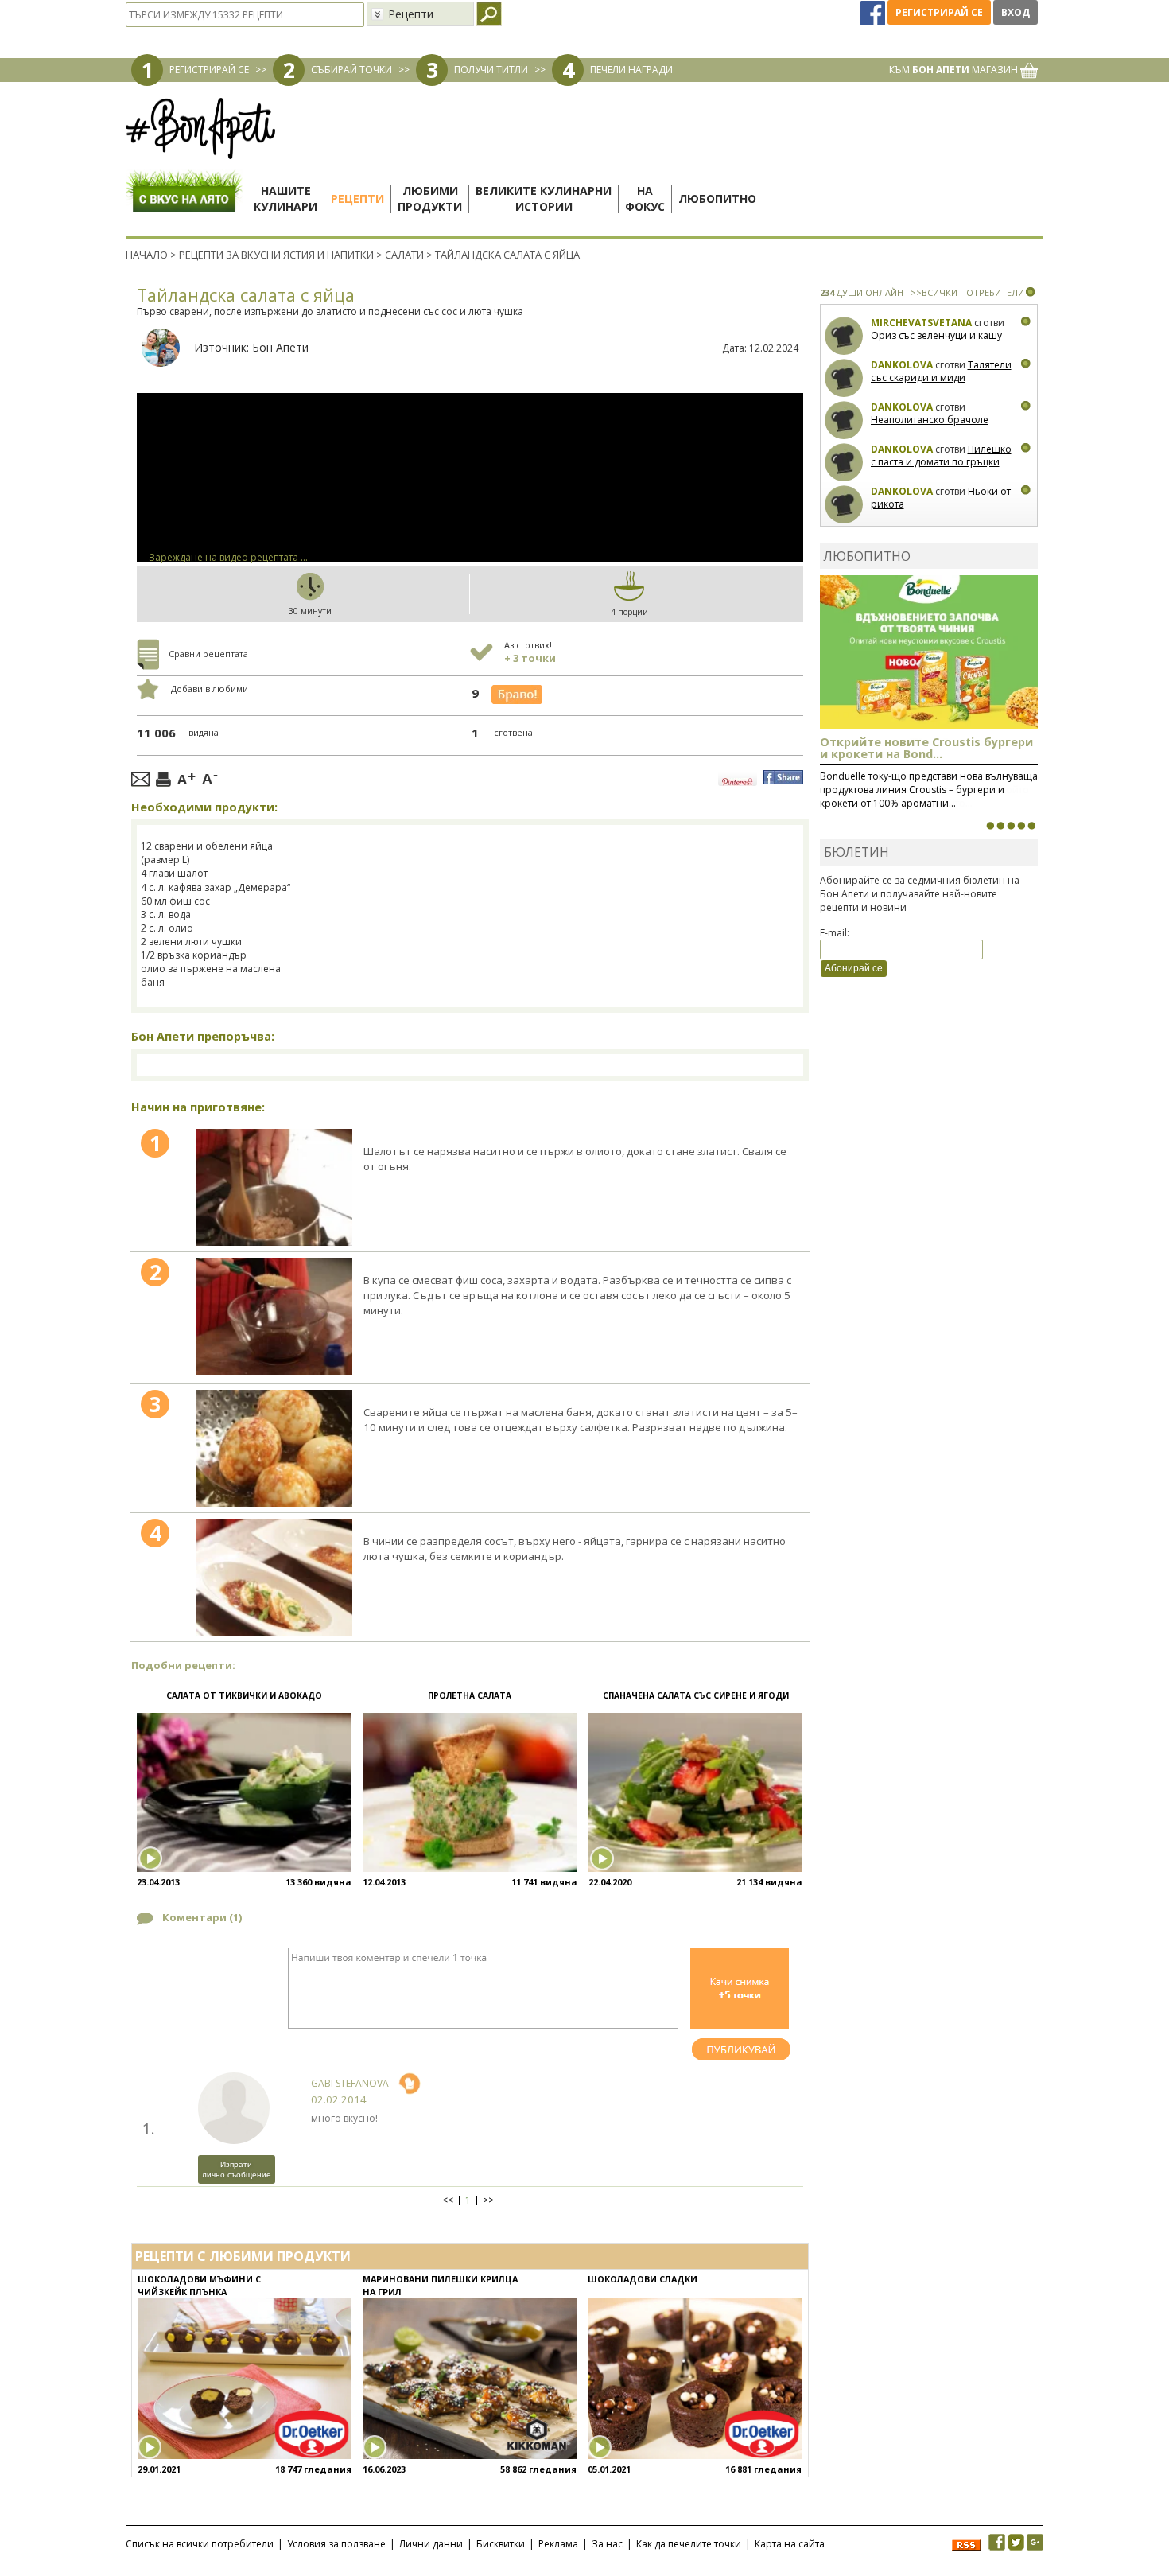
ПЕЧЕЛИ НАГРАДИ (631, 70)
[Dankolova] (844, 378)
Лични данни (431, 2544)
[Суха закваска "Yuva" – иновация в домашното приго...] (990, 826)
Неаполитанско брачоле (930, 420)
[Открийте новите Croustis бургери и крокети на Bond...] (1000, 826)
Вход (1016, 12)
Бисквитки (501, 2544)
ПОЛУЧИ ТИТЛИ (491, 70)
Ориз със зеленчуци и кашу (936, 335)
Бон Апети (280, 347)
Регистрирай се (939, 12)
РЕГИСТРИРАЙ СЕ (209, 70)
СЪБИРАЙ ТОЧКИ (351, 70)
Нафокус (645, 198)
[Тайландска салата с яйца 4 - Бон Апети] (274, 1577)
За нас (607, 2544)
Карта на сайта (790, 2544)
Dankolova (902, 365)
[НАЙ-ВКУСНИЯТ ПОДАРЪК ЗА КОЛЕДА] (1011, 826)
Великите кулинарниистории (544, 198)
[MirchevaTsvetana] (844, 336)
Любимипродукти (430, 198)
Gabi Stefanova (350, 2083)
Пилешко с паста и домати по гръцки (941, 455)
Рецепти (357, 198)
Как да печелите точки (689, 2544)
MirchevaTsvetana (921, 323)
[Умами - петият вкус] (1021, 826)
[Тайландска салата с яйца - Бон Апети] (274, 1187)
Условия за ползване (336, 2544)
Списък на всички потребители (200, 2544)
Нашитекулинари (285, 198)
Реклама (558, 2544)
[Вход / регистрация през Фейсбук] (874, 12)
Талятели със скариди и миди (941, 371)
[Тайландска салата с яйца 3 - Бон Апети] (274, 1448)
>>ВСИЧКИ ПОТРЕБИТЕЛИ (967, 292)
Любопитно (717, 198)
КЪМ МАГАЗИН (955, 70)
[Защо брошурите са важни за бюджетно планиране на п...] (1031, 826)
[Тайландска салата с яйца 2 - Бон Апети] (274, 1316)
